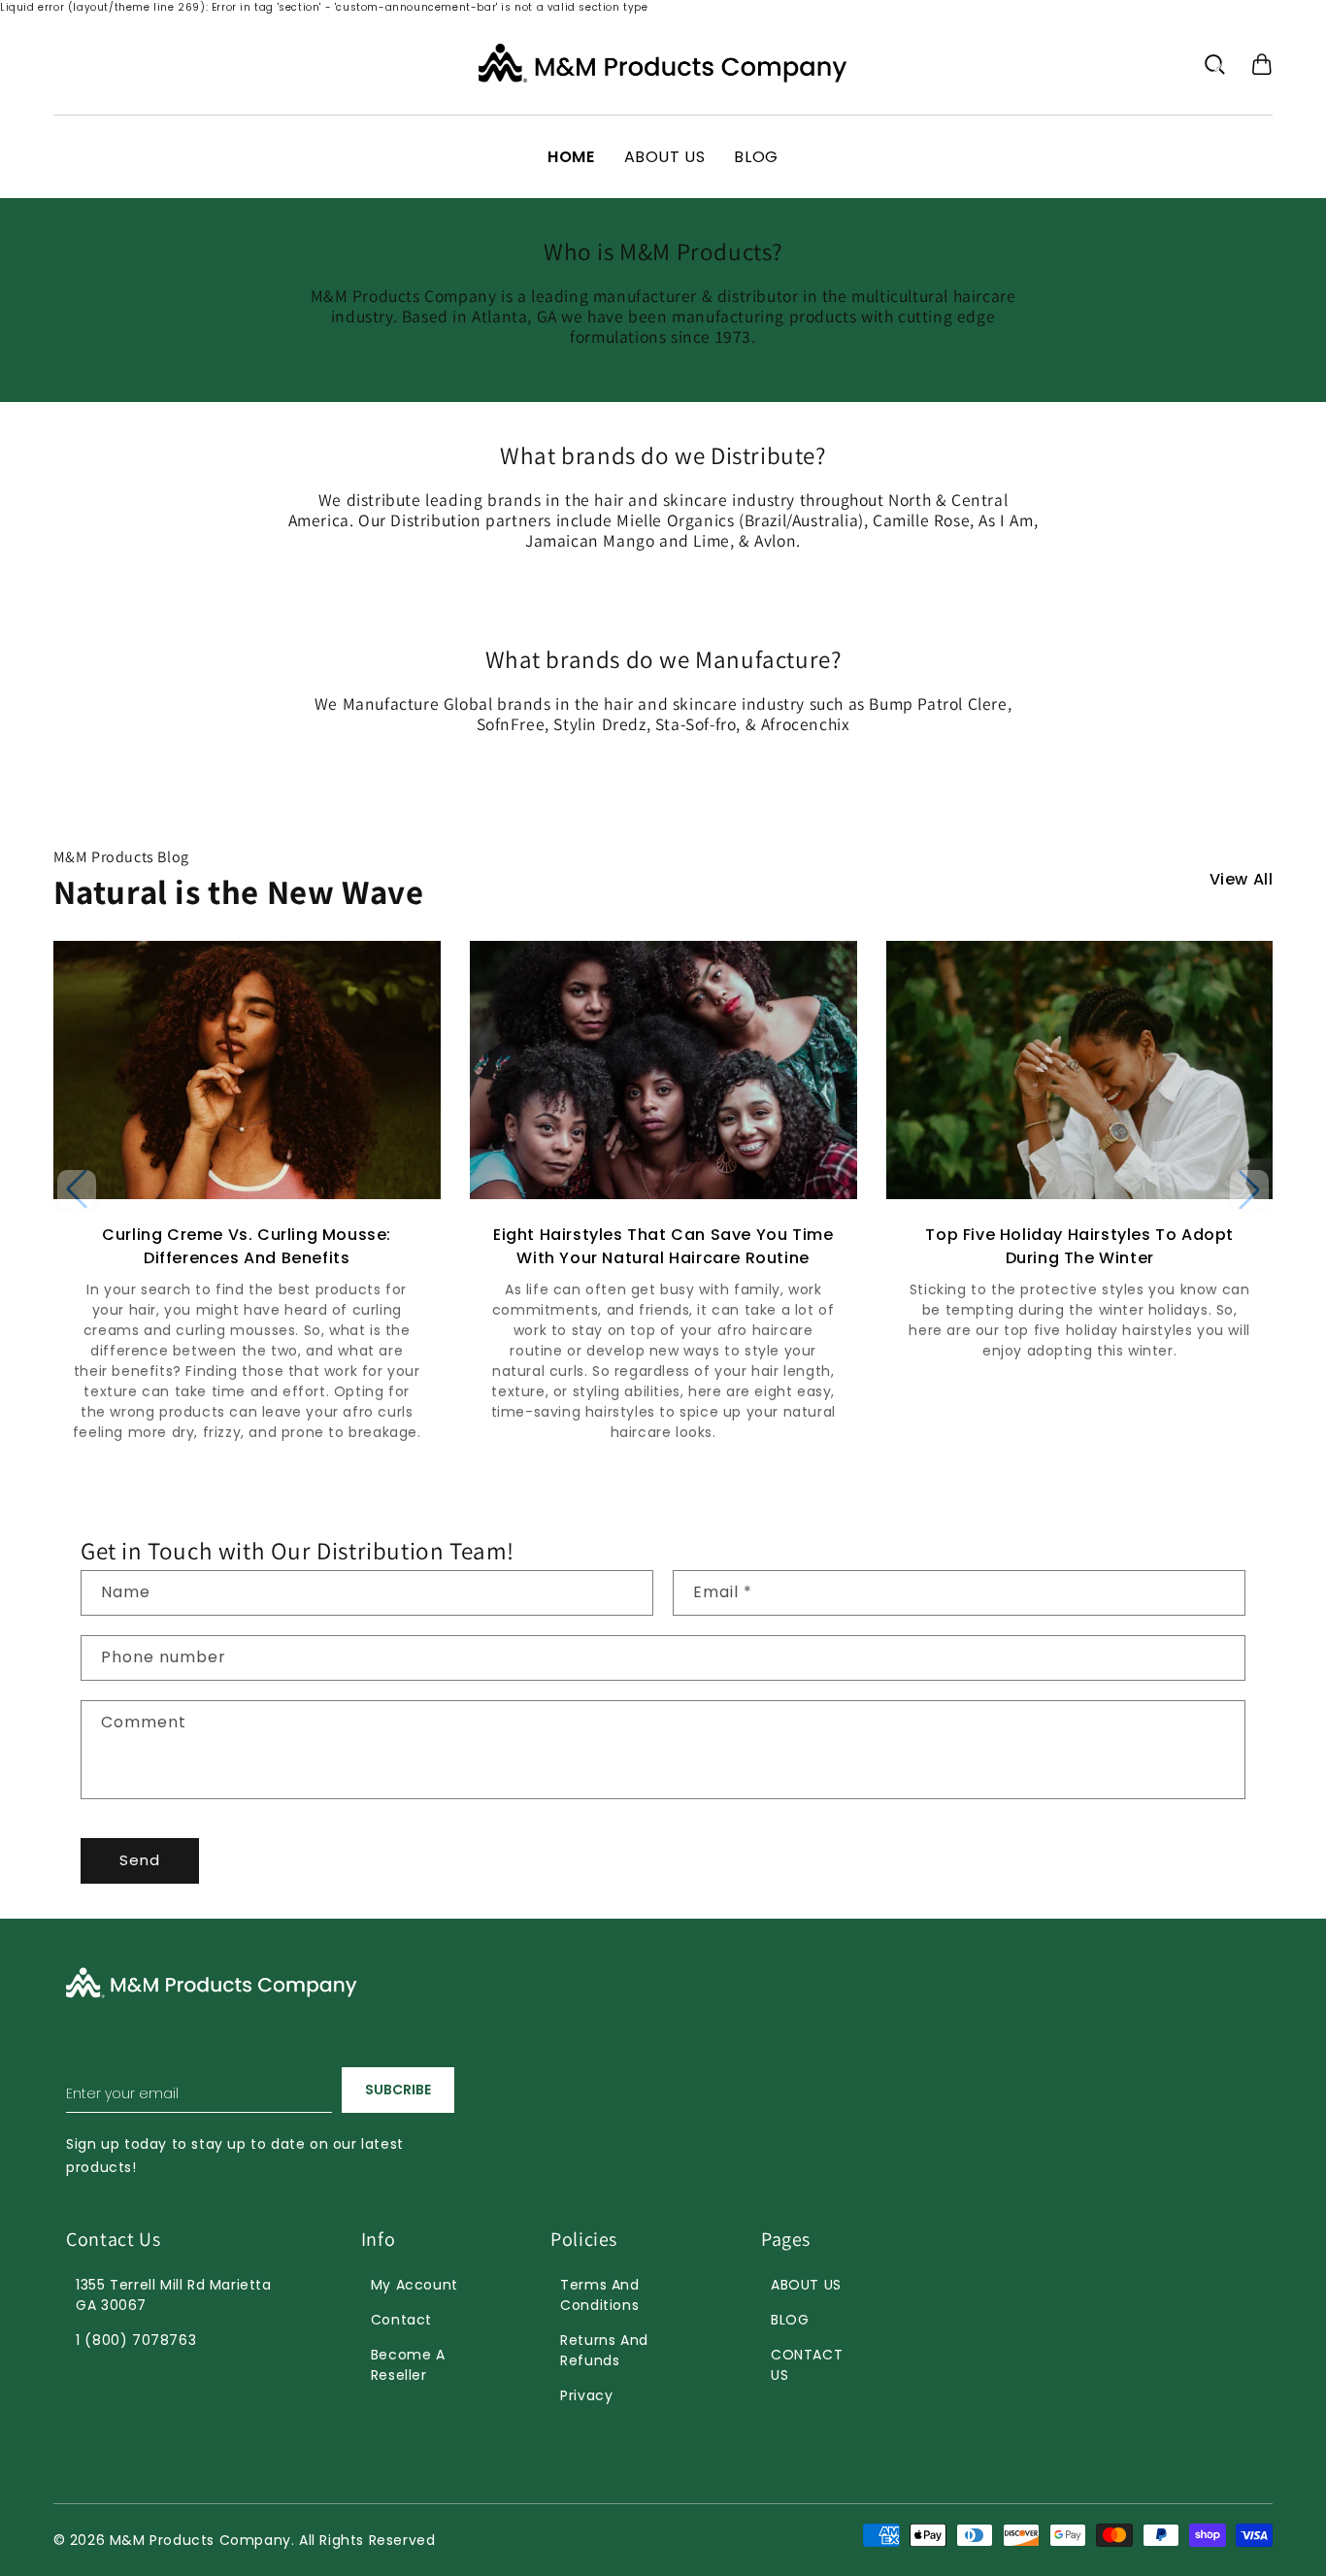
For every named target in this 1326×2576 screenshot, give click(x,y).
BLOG (790, 2320)
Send (140, 1860)
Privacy (586, 2395)
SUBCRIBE (398, 2090)
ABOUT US (806, 2285)
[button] (1261, 65)
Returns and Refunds (604, 2350)
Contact (401, 2320)
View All (1242, 879)
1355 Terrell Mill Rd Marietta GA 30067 (173, 2295)
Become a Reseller (408, 2365)
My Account (414, 2285)
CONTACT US (807, 2365)
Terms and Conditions (599, 2295)
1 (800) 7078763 (136, 2340)
